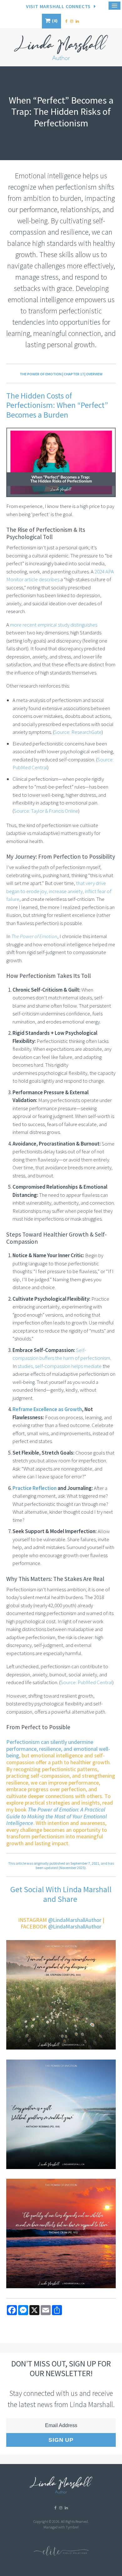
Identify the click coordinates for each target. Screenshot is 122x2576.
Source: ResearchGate (78, 732)
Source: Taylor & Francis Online (46, 811)
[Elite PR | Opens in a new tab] (61, 2554)
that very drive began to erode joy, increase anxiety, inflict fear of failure (59, 891)
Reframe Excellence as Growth (47, 1409)
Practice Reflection (35, 1488)
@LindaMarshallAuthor (75, 1920)
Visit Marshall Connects (58, 6)
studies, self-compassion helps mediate (60, 1366)
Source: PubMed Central (86, 1682)
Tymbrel (72, 2527)
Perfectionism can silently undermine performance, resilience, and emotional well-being (58, 1749)
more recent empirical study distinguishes (54, 625)
